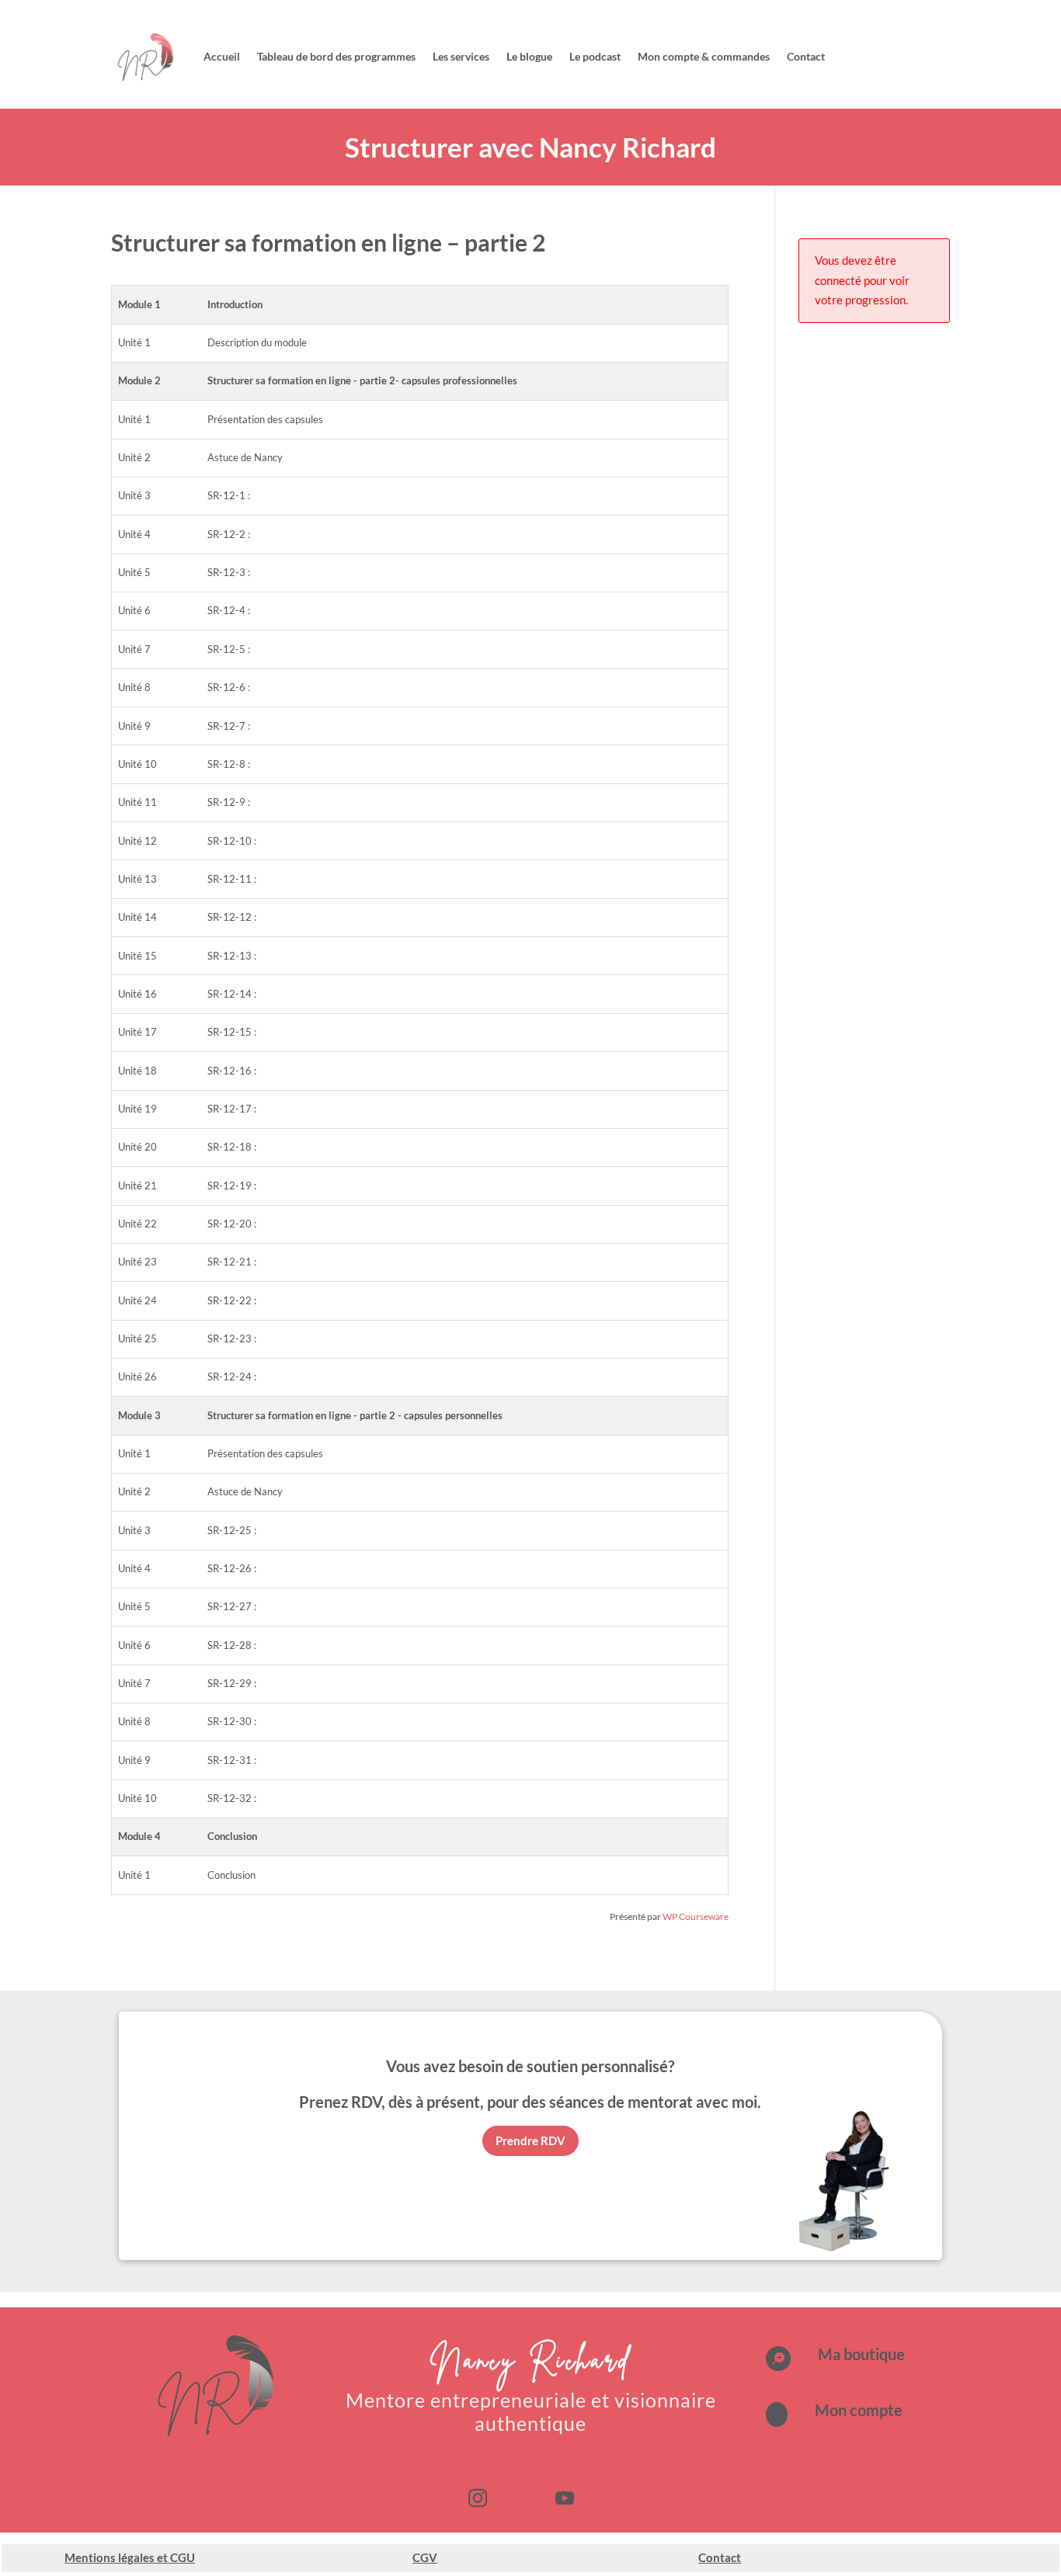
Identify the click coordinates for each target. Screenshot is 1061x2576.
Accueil (222, 56)
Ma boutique (861, 2354)
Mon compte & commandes (704, 56)
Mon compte (859, 2410)
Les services (461, 56)
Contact (806, 56)
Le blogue (529, 56)
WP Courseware (696, 1916)
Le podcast (595, 56)
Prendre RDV (530, 2140)
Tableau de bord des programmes (336, 56)
